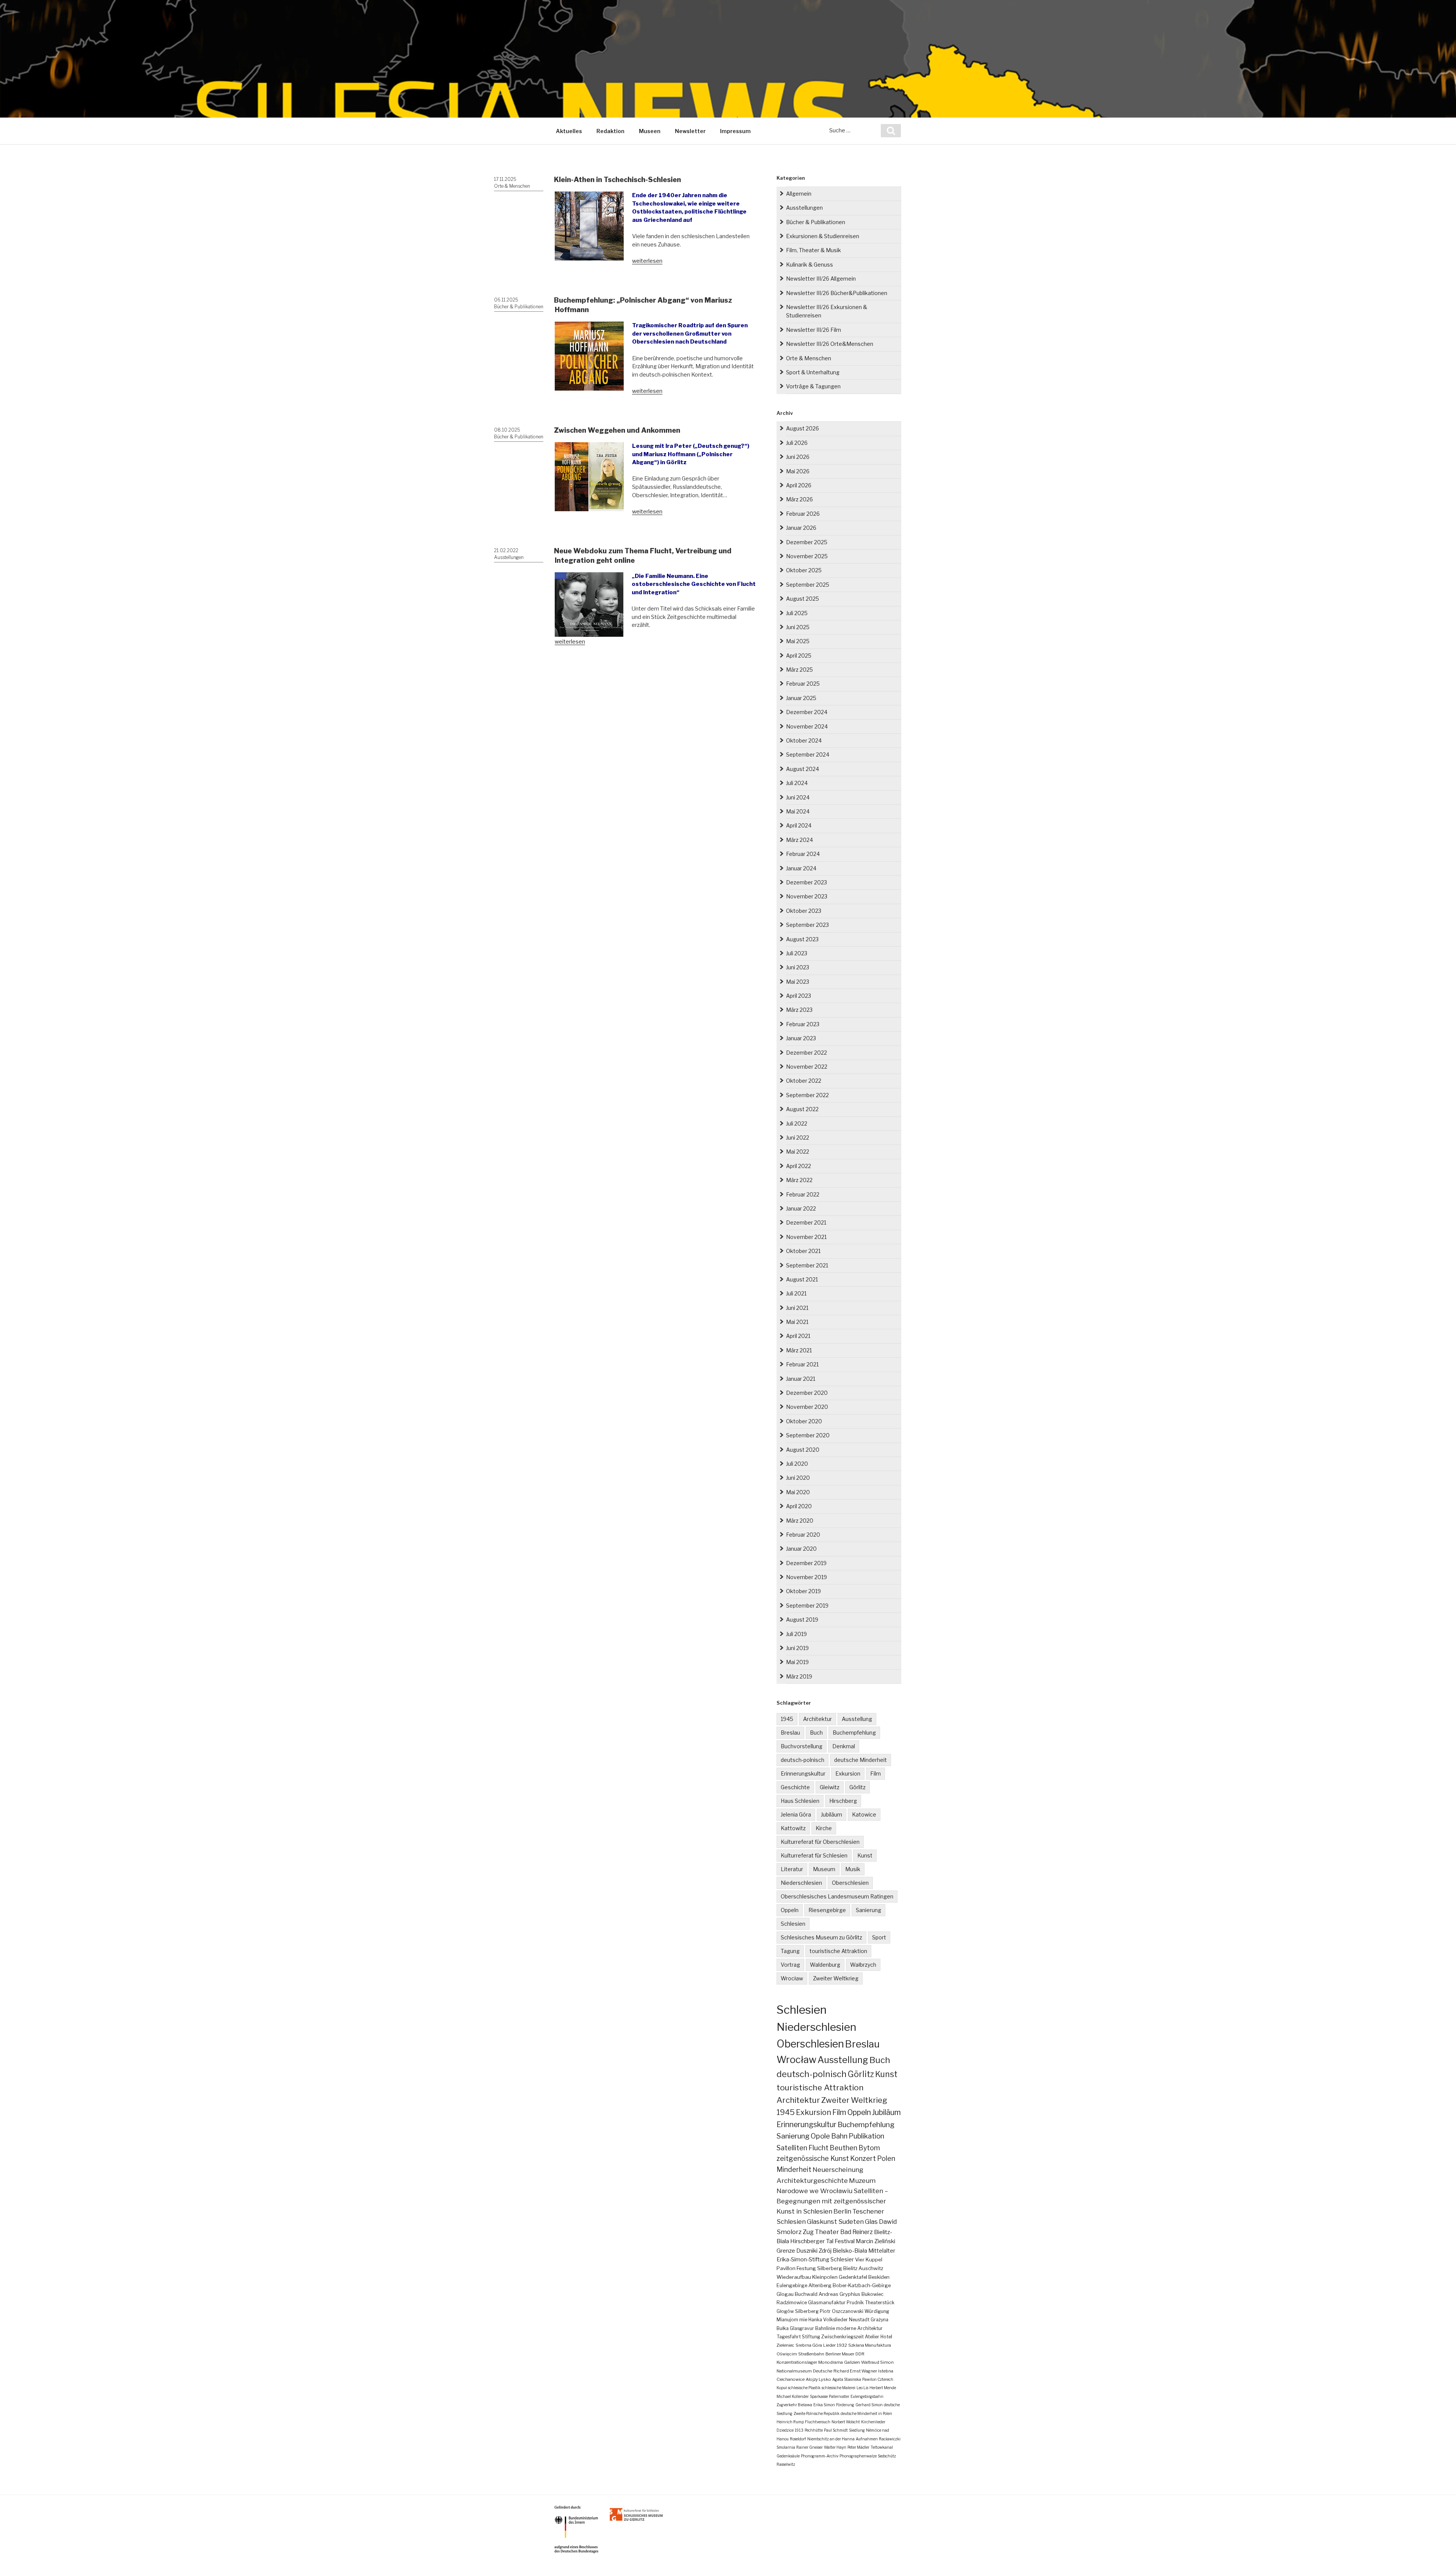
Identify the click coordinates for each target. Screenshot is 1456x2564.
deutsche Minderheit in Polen (866, 2413)
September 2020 (808, 1435)
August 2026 (803, 428)
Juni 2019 (797, 1648)
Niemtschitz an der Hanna (831, 2439)
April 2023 (799, 996)
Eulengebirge (792, 2285)
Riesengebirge (827, 1910)
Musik (853, 1869)
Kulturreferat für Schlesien (814, 1855)
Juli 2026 (797, 443)
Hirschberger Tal (812, 2241)
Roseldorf (798, 2439)
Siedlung (857, 2430)
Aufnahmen (867, 2439)
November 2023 (807, 896)
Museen (650, 131)
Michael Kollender (793, 2396)
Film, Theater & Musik (814, 250)
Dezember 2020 (807, 1393)
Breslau (790, 1733)
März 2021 (799, 1350)
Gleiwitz (830, 1787)
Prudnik (855, 2303)
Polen (886, 2158)
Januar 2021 (801, 1379)
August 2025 (803, 599)
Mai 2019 (797, 1662)
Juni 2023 (798, 967)
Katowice (864, 1814)
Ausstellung (857, 1719)
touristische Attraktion (838, 1951)
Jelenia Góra (796, 1814)
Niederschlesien (801, 1883)
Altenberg (820, 2285)
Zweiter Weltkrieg (836, 1978)
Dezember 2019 (806, 1563)
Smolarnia (786, 2447)
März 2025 (799, 670)
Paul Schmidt (836, 2430)
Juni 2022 (798, 1138)
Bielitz (850, 2268)
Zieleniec (785, 2345)
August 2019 (802, 1620)
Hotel (886, 2337)
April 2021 (798, 1336)
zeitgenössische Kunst (813, 2158)
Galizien (852, 2362)
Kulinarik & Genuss (810, 265)
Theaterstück (880, 2303)
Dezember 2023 (806, 882)
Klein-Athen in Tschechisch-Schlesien (617, 180)
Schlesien (793, 1924)
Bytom (869, 2148)
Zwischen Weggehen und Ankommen (617, 430)
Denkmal (844, 1746)
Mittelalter (882, 2251)
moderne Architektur (859, 2328)
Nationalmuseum (794, 2371)
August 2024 (803, 769)
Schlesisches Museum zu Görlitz (821, 1937)
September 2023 (807, 925)
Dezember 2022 (806, 1053)
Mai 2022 (798, 1152)
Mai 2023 (798, 982)
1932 (842, 2345)
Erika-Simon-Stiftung (803, 2259)
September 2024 (808, 754)
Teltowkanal (882, 2447)
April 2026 (799, 485)
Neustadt (859, 2320)
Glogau (785, 2294)
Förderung (845, 2405)
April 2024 (799, 825)
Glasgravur (802, 2328)
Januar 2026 (801, 528)
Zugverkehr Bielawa (794, 2405)
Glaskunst (822, 2222)
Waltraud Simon (877, 2362)
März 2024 (799, 840)
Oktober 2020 (804, 1421)
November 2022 (807, 1067)
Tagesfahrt (789, 2337)
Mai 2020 (798, 1492)
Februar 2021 (802, 1364)
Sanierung (868, 1910)
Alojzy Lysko (818, 2379)
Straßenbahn (811, 2354)
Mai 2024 (798, 811)
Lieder (829, 2345)
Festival (845, 2241)
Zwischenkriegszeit (843, 2337)
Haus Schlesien (800, 1801)
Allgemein (799, 194)
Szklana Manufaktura (870, 2345)
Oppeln (790, 1910)
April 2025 (799, 656)
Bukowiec (872, 2294)
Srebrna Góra (809, 2345)
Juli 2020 (797, 1464)
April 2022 (799, 1166)
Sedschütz (887, 2456)
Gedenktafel (853, 2277)
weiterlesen (647, 261)
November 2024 (807, 726)
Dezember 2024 (807, 712)
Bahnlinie (825, 2328)
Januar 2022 (801, 1208)
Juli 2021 (796, 1293)
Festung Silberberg (819, 2268)
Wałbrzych (863, 1965)
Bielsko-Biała (850, 2251)
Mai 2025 (798, 641)
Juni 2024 (798, 797)
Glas (871, 2222)
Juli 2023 (797, 953)
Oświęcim (787, 2354)
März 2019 (799, 1676)
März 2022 (799, 1180)
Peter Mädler (858, 2447)
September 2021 (807, 1265)
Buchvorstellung (802, 1746)
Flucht (818, 2148)
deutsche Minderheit (861, 1760)
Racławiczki (890, 2439)
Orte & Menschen (512, 186)
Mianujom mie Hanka (799, 2320)
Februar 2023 (803, 1024)
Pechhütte (814, 2430)
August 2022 (802, 1109)
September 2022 (807, 1095)
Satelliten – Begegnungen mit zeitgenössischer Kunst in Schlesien (832, 2201)
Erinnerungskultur (803, 1773)
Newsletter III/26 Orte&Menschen (830, 344)
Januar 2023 (801, 1038)
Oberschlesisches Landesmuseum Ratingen (837, 1896)
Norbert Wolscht (846, 2422)
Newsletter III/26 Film (814, 330)
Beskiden (879, 2277)
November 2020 (807, 1407)
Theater (827, 2232)
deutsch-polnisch (803, 1760)
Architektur (817, 1719)
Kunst (865, 1855)
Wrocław (792, 1978)
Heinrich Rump (790, 2422)
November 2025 (807, 556)
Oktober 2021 (803, 1251)
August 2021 (802, 1279)
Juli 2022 (797, 1123)
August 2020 (803, 1450)
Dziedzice (785, 2430)
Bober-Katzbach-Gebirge (862, 2285)
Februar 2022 (803, 1194)
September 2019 (807, 1605)
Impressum (735, 131)
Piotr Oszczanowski (842, 2311)
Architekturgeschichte (812, 2180)
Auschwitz (871, 2268)
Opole (820, 2136)
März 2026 (799, 499)
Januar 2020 (801, 1549)
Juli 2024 (797, 783)
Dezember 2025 (807, 542)
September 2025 (808, 585)
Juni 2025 (798, 627)
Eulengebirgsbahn (867, 2396)
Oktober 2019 (803, 1591)
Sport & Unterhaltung (813, 372)
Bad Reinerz (857, 2232)
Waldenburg (825, 1965)
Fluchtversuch (818, 2422)
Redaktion (610, 131)
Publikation (866, 2136)
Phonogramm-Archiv (820, 2456)
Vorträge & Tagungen (813, 386)
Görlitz (857, 1787)
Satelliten (792, 2148)
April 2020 (799, 1506)
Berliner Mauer (840, 2354)
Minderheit (794, 2169)
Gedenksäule (788, 2456)
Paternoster (839, 2396)
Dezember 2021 (806, 1222)
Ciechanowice (791, 2379)
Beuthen (843, 2148)
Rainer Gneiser (810, 2447)
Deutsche (823, 2371)
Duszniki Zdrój (814, 2251)
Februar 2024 (803, 854)
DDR (860, 2354)
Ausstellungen (509, 557)
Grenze (786, 2251)
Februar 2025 (803, 684)
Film (875, 1773)
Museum (824, 1869)
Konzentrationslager (797, 2362)
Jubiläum (832, 1814)
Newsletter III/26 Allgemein (821, 279)
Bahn (839, 2136)
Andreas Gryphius (839, 2294)
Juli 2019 (796, 1634)
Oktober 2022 (804, 1081)
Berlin (842, 2211)
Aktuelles (569, 131)
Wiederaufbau (794, 2277)
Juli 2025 (797, 613)
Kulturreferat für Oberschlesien (820, 1842)
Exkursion (848, 1773)
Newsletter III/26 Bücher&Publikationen (837, 293)
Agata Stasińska (847, 2379)
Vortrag (790, 1965)
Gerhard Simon (869, 2405)
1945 (787, 1719)
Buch (816, 1733)
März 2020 (800, 1521)
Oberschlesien (850, 1883)
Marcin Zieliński (875, 2241)
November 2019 (806, 1577)
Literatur (792, 1869)
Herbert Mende (883, 2388)
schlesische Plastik (804, 2388)
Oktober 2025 (804, 570)
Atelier (872, 2337)
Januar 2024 (801, 868)
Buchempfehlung (854, 1733)
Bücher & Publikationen (519, 307)
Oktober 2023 (804, 911)
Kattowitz (793, 1828)
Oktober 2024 (804, 740)
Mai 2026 (798, 471)
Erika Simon (824, 2405)
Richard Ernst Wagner (855, 2371)
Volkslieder (835, 2320)
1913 (799, 2430)
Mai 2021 (797, 1322)
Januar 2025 (801, 698)
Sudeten (851, 2222)
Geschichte (795, 1787)
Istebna (886, 2371)
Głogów (785, 2311)
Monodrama (831, 2362)
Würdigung (877, 2311)
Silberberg (807, 2311)
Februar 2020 (803, 1535)
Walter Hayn (835, 2447)
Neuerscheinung (838, 2169)
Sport (879, 1937)
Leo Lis (862, 2388)
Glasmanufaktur (827, 2303)
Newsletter (690, 131)
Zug (808, 2232)
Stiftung (811, 2337)
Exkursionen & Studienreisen (823, 236)
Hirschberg (843, 1801)
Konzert (863, 2158)
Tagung (790, 1951)
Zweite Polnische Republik (817, 2413)
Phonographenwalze (858, 2456)
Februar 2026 (803, 514)
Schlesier (842, 2259)
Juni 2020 (798, 1478)
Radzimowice (792, 2303)
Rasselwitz (786, 2464)
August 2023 (802, 939)
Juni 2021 (797, 1308)
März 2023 (799, 1010)
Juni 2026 (798, 457)
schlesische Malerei (839, 2388)
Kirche (824, 1828)
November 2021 (806, 1237)
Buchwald (806, 2294)
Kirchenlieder (873, 2422)
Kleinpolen (825, 2277)
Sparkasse (819, 2396)
